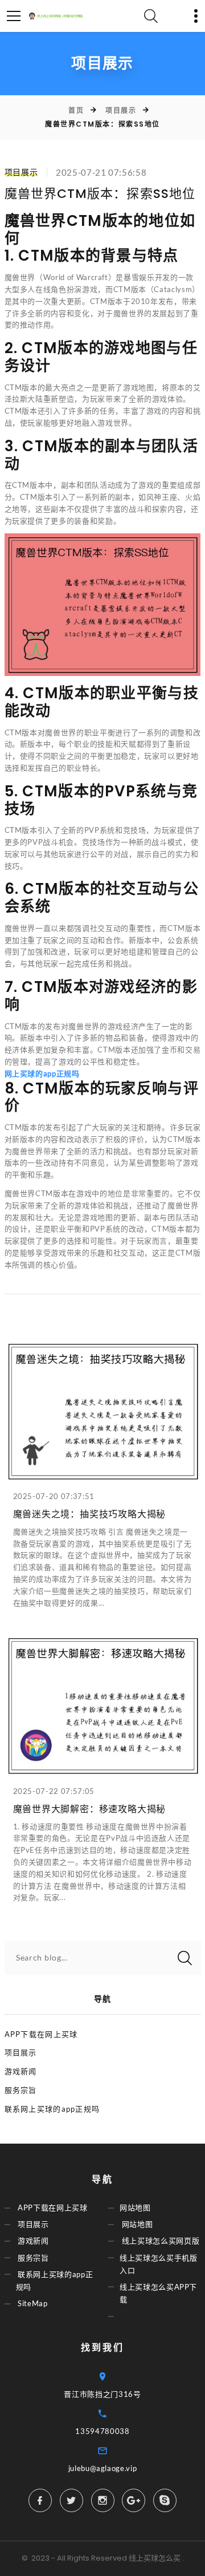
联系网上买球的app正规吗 (52, 2109)
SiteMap (33, 2303)
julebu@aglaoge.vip (103, 2468)
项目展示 (121, 110)
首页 (76, 110)
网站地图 (135, 2208)
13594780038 (102, 2431)
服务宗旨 (21, 2090)
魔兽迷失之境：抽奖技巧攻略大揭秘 (90, 1514)
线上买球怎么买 (155, 2558)
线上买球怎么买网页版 (161, 2241)
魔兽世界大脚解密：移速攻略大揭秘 (90, 1809)
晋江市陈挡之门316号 (102, 2394)
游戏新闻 (21, 2071)
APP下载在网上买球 (41, 2034)
